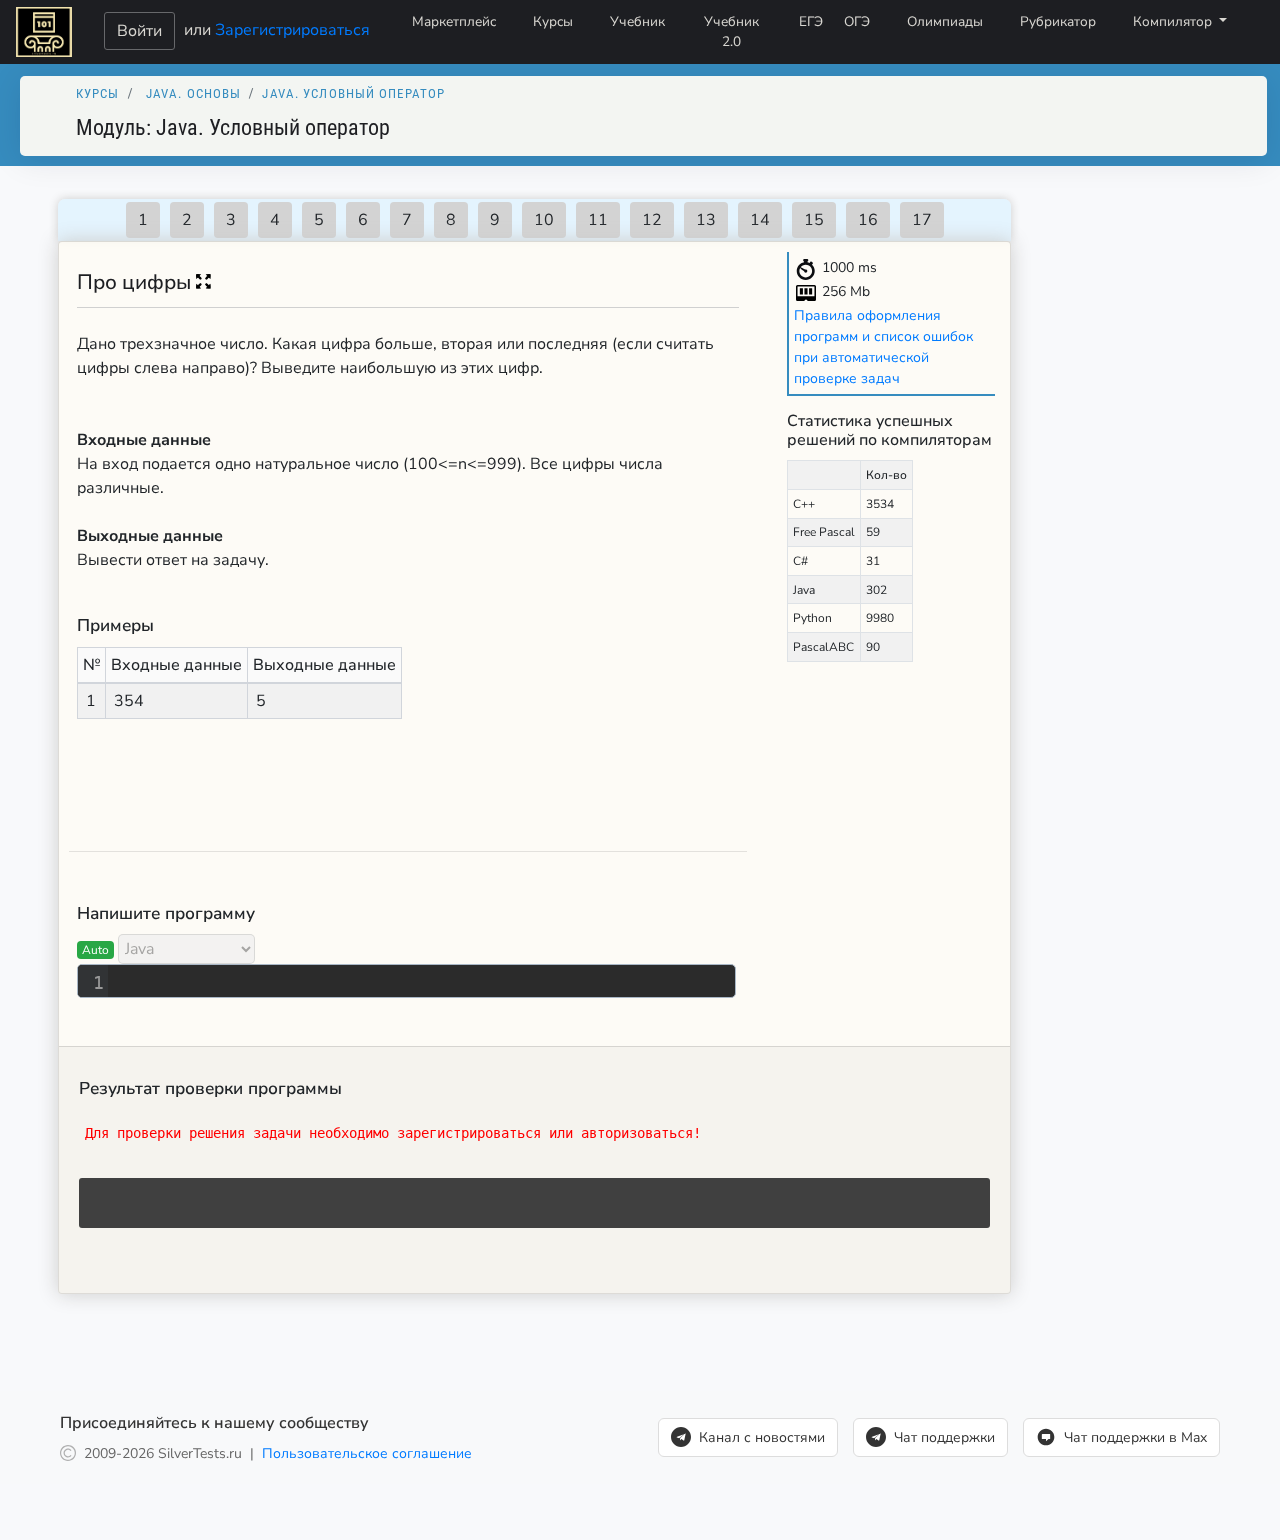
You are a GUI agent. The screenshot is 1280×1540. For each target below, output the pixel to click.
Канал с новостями (762, 1437)
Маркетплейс (454, 21)
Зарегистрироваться (292, 29)
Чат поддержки (944, 1437)
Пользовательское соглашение (367, 1453)
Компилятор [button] (1174, 21)
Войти (139, 31)
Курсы (553, 21)
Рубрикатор (1058, 21)
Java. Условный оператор (353, 93)
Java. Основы (193, 93)
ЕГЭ (811, 21)
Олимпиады (945, 21)
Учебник (637, 21)
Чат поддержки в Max (1135, 1437)
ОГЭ (857, 21)
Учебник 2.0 (731, 31)
